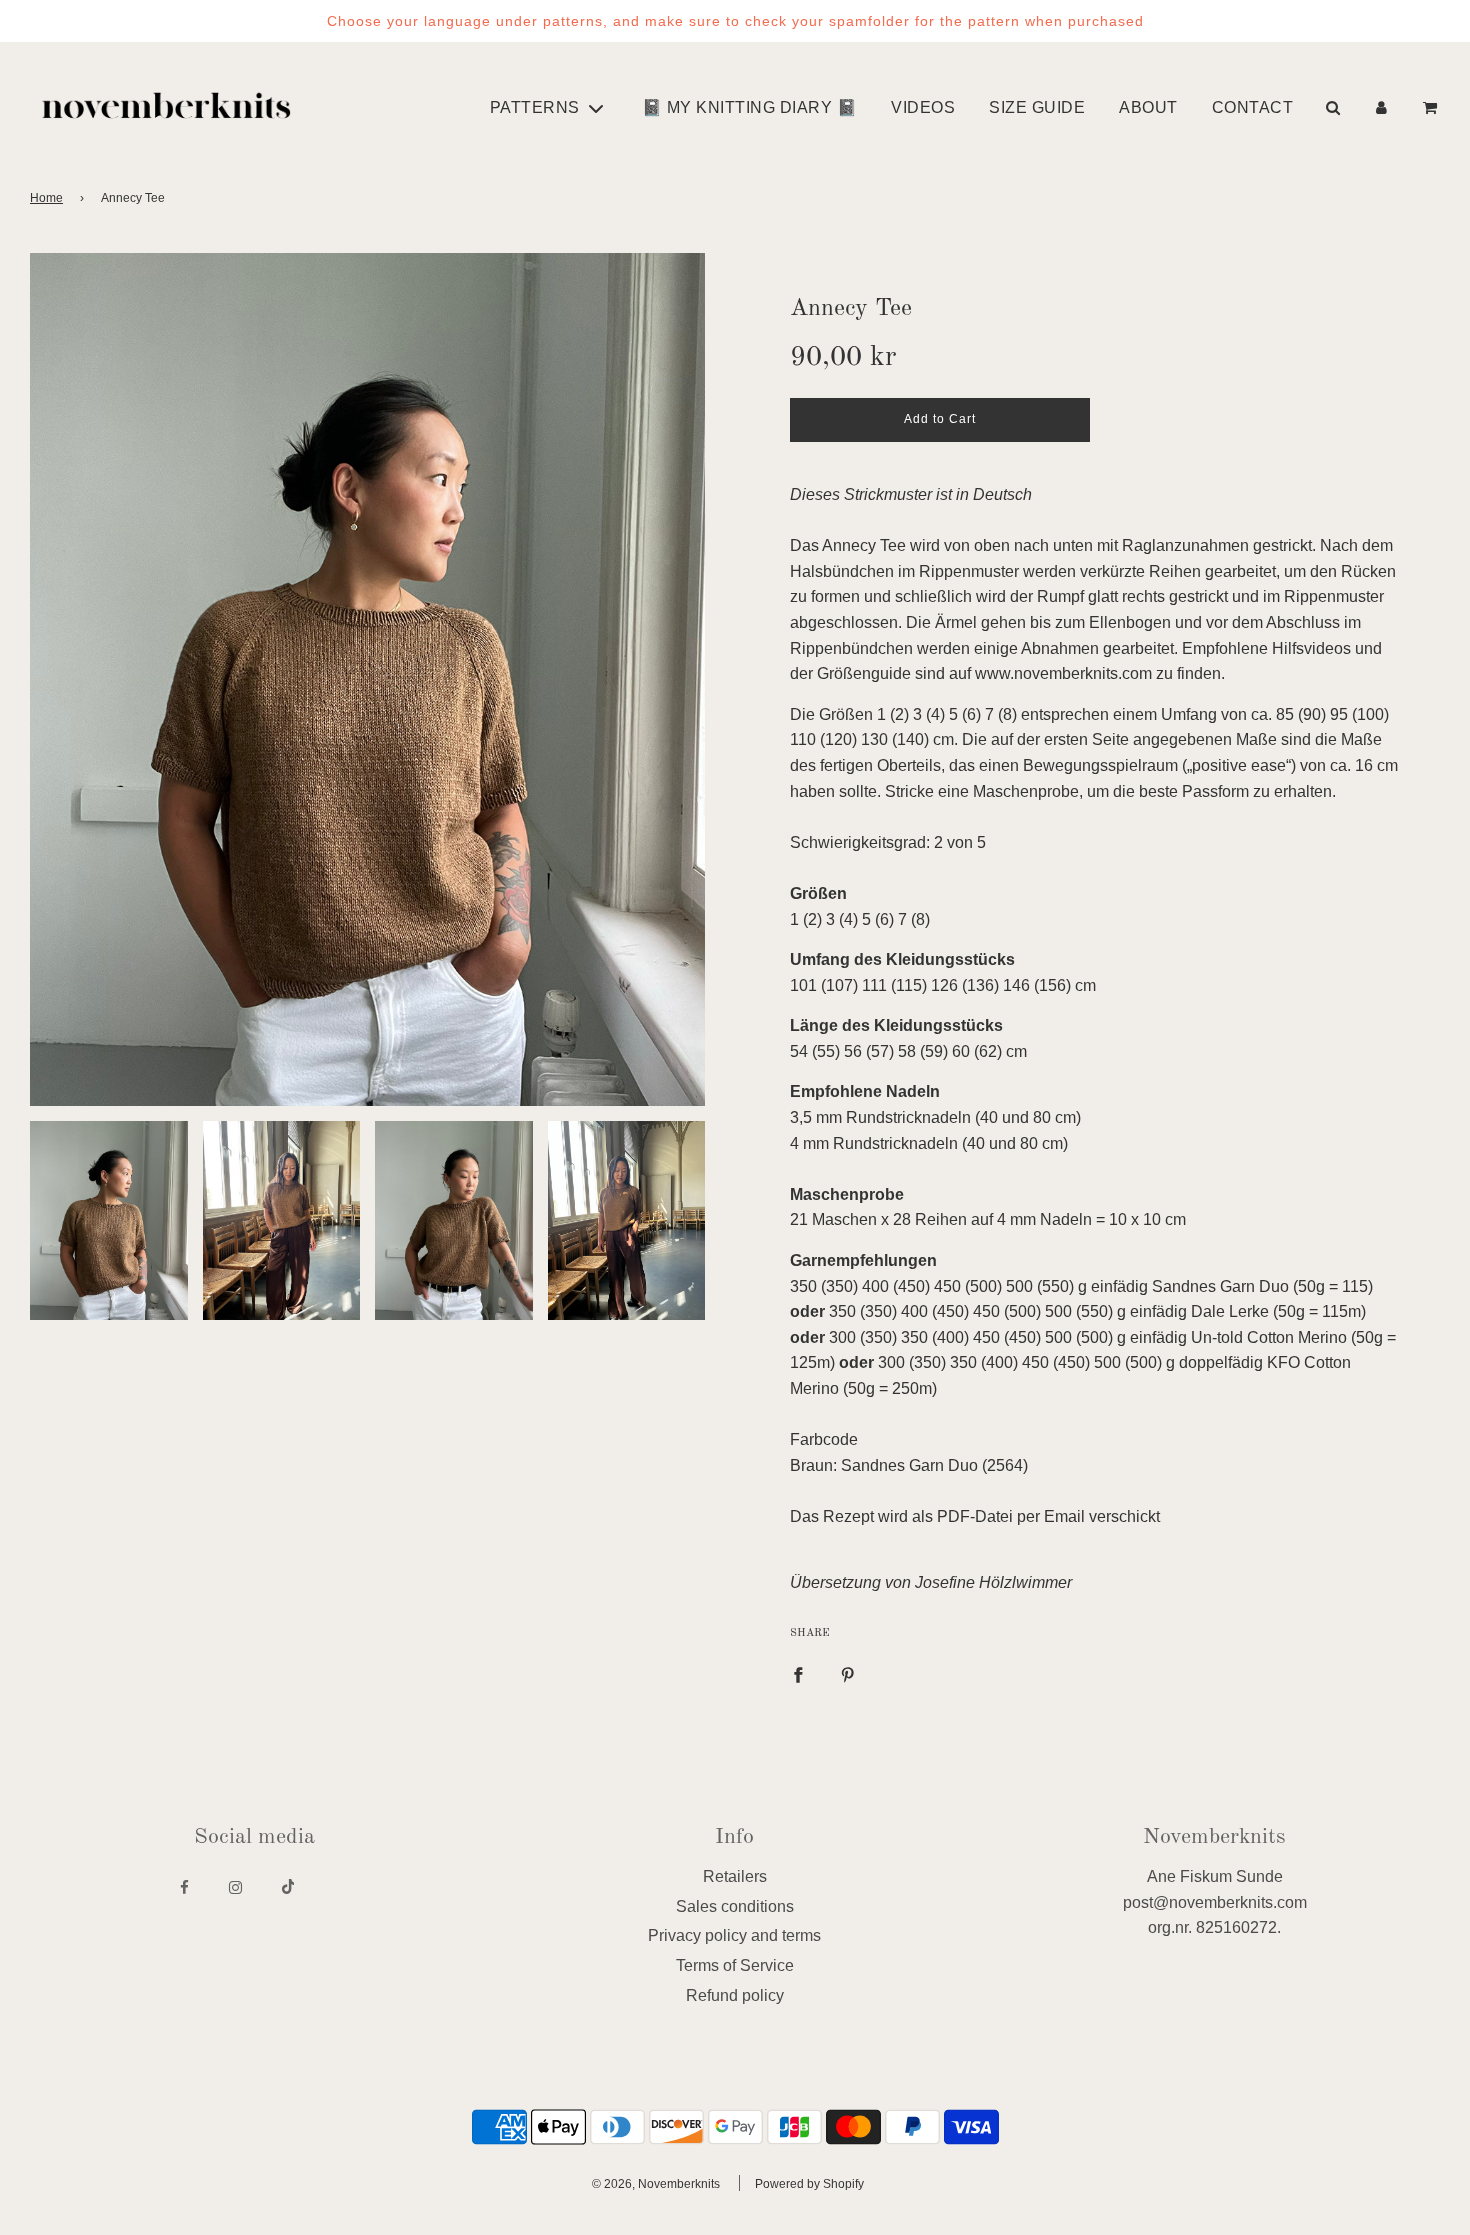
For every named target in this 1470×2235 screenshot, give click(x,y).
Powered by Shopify (809, 2184)
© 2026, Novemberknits (656, 2184)
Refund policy (735, 1995)
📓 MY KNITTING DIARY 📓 (750, 107)
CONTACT (1253, 107)
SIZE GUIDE (1037, 107)
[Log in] (1381, 107)
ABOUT (1148, 107)
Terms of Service (735, 1965)
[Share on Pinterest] (848, 1675)
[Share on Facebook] (798, 1675)
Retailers (735, 1876)
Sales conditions (735, 1906)
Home (46, 198)
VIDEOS (923, 107)
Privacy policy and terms (734, 1935)
